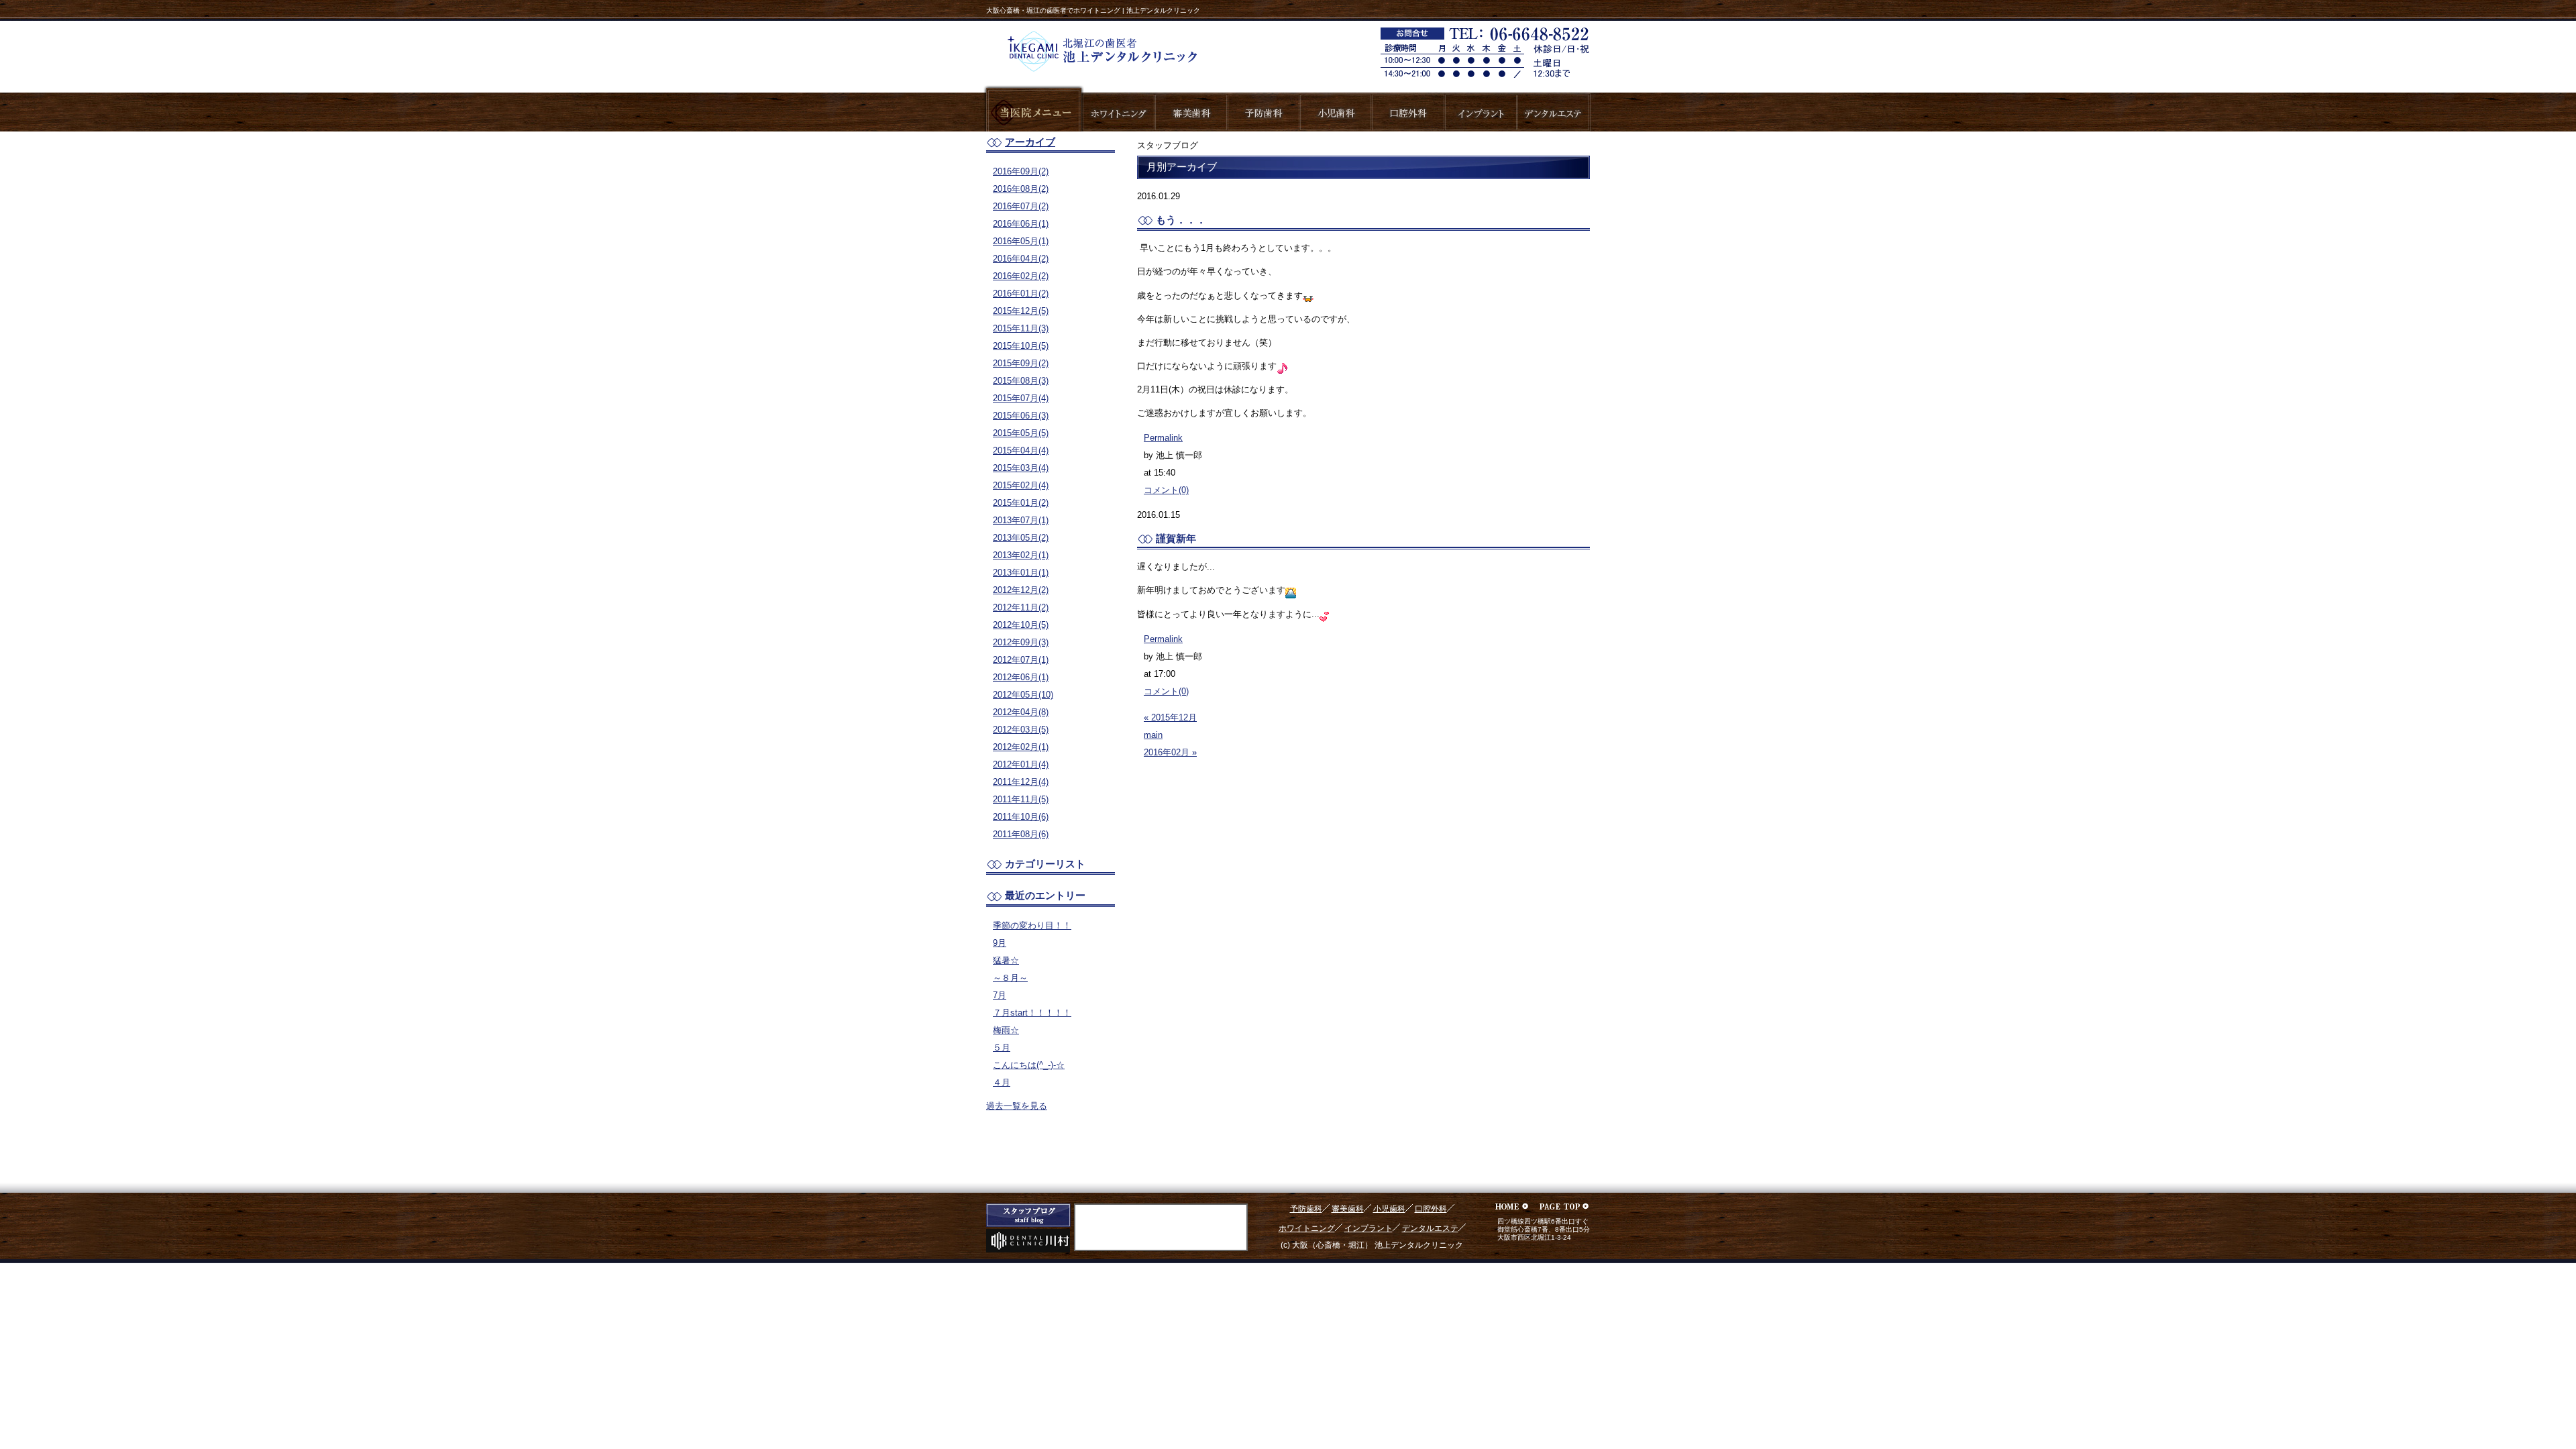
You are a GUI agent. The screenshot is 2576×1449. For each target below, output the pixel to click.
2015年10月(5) (1021, 346)
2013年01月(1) (1021, 573)
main (1153, 735)
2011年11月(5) (1021, 799)
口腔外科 (1431, 1209)
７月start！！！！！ (1032, 1013)
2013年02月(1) (1021, 555)
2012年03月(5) (1021, 730)
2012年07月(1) (1021, 660)
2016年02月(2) (1021, 276)
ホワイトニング (1307, 1228)
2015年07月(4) (1021, 398)
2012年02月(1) (1021, 747)
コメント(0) (1166, 490)
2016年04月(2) (1021, 259)
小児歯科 (1389, 1209)
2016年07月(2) (1021, 206)
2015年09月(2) (1021, 363)
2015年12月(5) (1021, 311)
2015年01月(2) (1021, 503)
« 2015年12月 (1170, 717)
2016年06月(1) (1021, 224)
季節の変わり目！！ (1032, 925)
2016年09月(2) (1021, 171)
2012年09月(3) (1021, 642)
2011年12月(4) (1021, 782)
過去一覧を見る (1017, 1106)
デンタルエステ (1430, 1228)
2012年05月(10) (1023, 695)
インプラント (1368, 1228)
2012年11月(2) (1021, 607)
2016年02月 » (1170, 752)
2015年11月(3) (1021, 328)
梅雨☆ (1006, 1030)
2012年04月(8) (1021, 712)
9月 (1000, 943)
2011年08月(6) (1021, 834)
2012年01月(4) (1021, 764)
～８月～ (1010, 978)
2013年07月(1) (1021, 520)
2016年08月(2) (1021, 189)
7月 (1000, 995)
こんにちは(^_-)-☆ (1029, 1065)
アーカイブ (1030, 142)
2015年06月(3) (1021, 416)
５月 (1002, 1048)
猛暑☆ (1006, 960)
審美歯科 (1348, 1209)
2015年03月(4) (1021, 468)
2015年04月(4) (1021, 450)
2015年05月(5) (1021, 433)
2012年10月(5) (1021, 625)
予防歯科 (1306, 1209)
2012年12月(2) (1021, 590)
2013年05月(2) (1021, 538)
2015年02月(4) (1021, 485)
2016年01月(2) (1021, 293)
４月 (1002, 1082)
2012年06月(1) (1021, 677)
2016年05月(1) (1021, 241)
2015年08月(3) (1021, 381)
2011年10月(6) (1021, 817)
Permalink (1163, 438)
